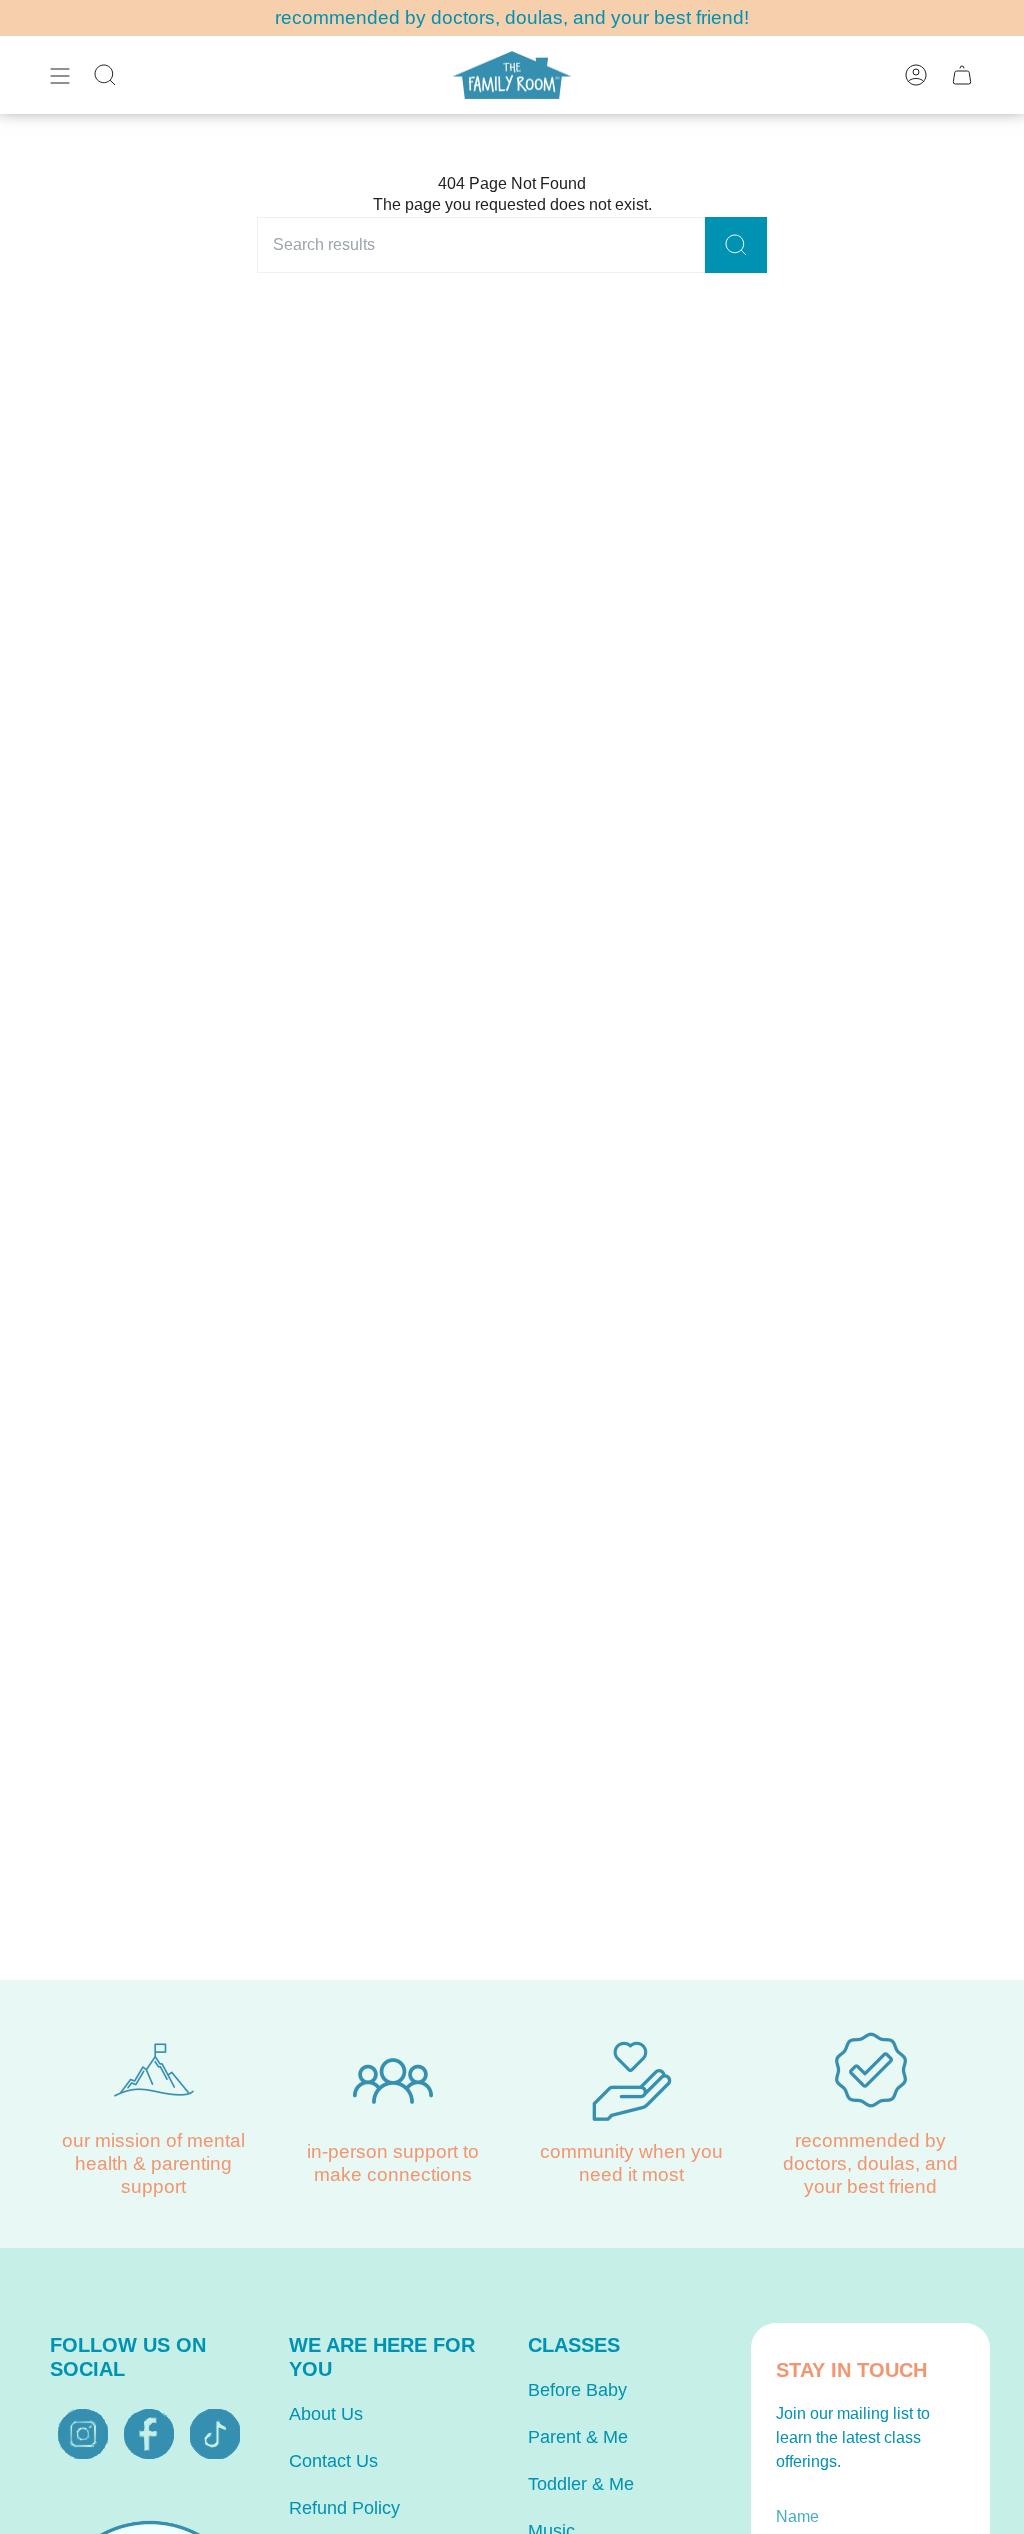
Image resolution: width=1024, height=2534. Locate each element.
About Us (326, 2414)
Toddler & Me (581, 2484)
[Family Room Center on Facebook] (149, 2434)
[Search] (736, 245)
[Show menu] (60, 75)
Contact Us (333, 2461)
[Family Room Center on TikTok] (215, 2434)
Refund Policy (344, 2508)
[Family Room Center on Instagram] (83, 2434)
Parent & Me (578, 2437)
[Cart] (962, 75)
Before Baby (577, 2390)
